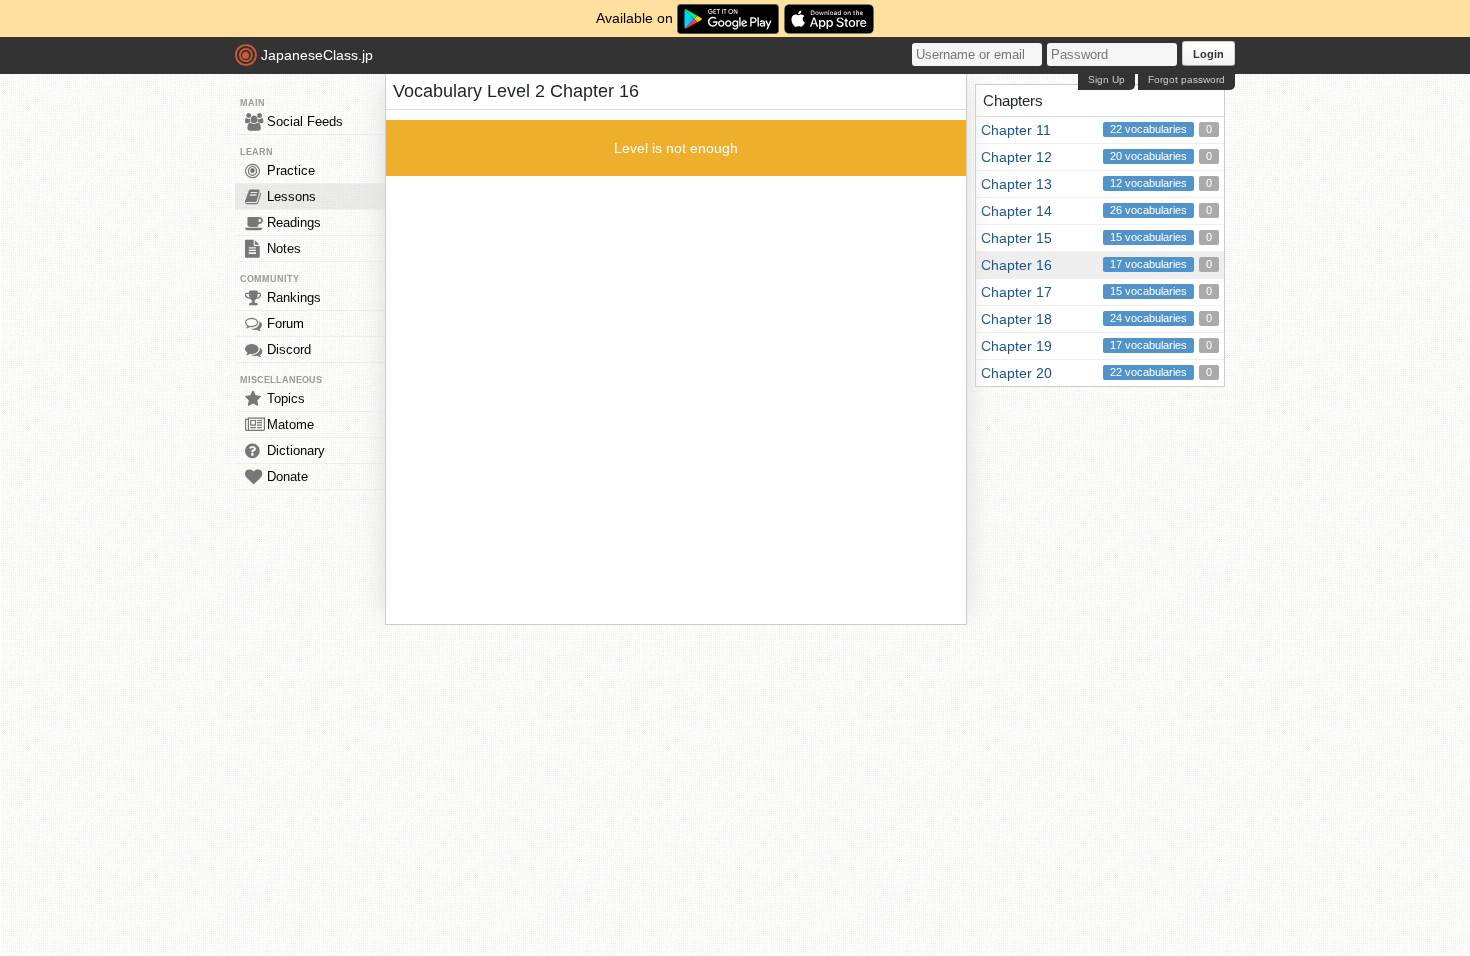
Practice (291, 170)
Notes (284, 248)
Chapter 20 (1096, 373)
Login (1208, 54)
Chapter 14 (1096, 211)
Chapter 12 (1096, 157)
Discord (289, 349)
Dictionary (296, 450)
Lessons (291, 196)
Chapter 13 (1096, 184)
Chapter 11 (1096, 130)
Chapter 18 (1096, 319)
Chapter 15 (1096, 238)
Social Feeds (305, 121)
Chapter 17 (1096, 292)
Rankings (294, 297)
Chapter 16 (1096, 265)
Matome (290, 424)
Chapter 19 (1096, 346)
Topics (286, 398)
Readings (294, 222)
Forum (285, 323)
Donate (287, 476)
